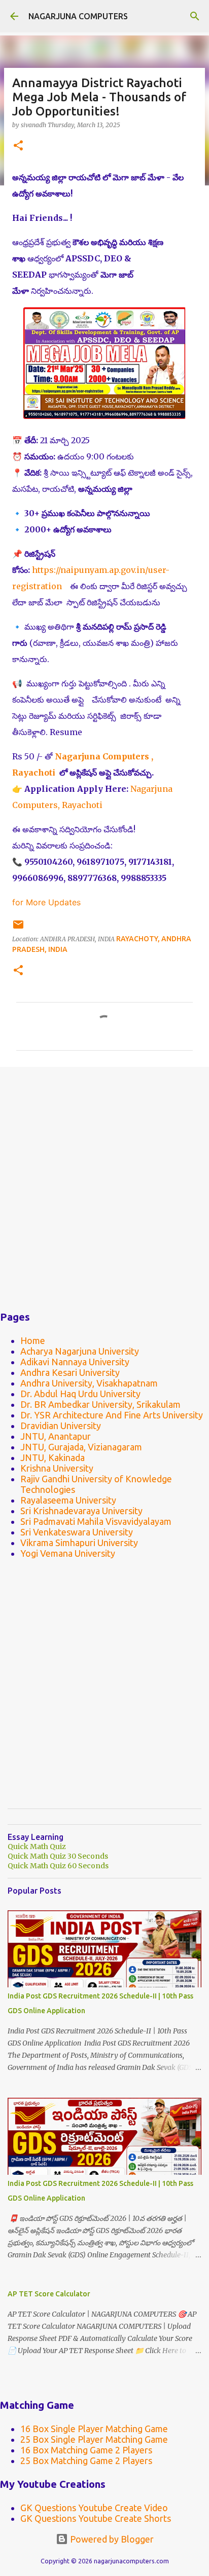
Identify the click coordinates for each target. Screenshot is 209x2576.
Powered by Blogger (111, 2539)
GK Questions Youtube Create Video (94, 2508)
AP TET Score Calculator (49, 2294)
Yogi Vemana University (68, 1553)
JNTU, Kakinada (53, 1457)
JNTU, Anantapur (56, 1436)
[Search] (195, 16)
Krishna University (57, 1468)
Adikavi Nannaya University (75, 1362)
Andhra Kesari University (70, 1372)
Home (33, 1340)
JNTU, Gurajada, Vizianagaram (81, 1447)
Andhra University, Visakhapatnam (89, 1383)
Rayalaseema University (68, 1500)
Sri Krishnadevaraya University (81, 1511)
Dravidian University (61, 1426)
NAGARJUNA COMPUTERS (78, 16)
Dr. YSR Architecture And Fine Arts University (112, 1415)
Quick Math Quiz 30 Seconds (58, 1856)
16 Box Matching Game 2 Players (86, 2450)
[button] (18, 146)
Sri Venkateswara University (77, 1532)
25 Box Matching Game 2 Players (86, 2460)
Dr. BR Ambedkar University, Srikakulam (100, 1404)
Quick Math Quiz (37, 1847)
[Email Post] (18, 928)
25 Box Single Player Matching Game (94, 2439)
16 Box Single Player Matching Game (94, 2429)
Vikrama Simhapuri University (79, 1543)
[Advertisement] (104, 1186)
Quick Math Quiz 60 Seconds (58, 1866)
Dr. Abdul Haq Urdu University (80, 1394)
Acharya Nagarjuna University (80, 1351)
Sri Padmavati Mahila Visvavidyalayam (96, 1521)
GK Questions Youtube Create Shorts (96, 2518)
